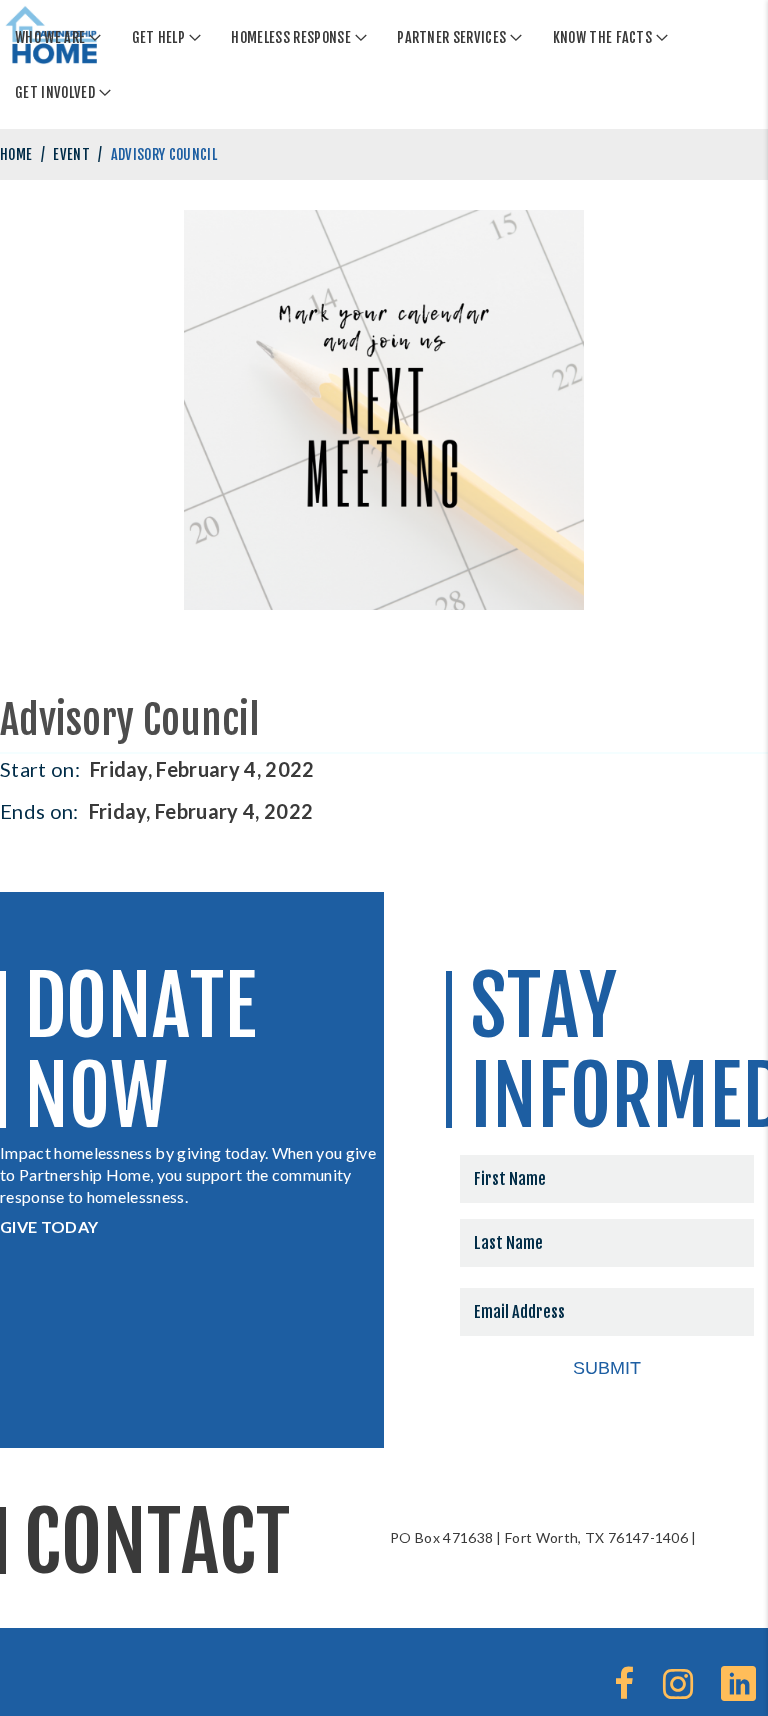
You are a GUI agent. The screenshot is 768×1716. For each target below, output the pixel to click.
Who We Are (50, 37)
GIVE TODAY (49, 1226)
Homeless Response (290, 37)
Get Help (159, 37)
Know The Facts (602, 37)
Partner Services (451, 37)
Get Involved (55, 92)
